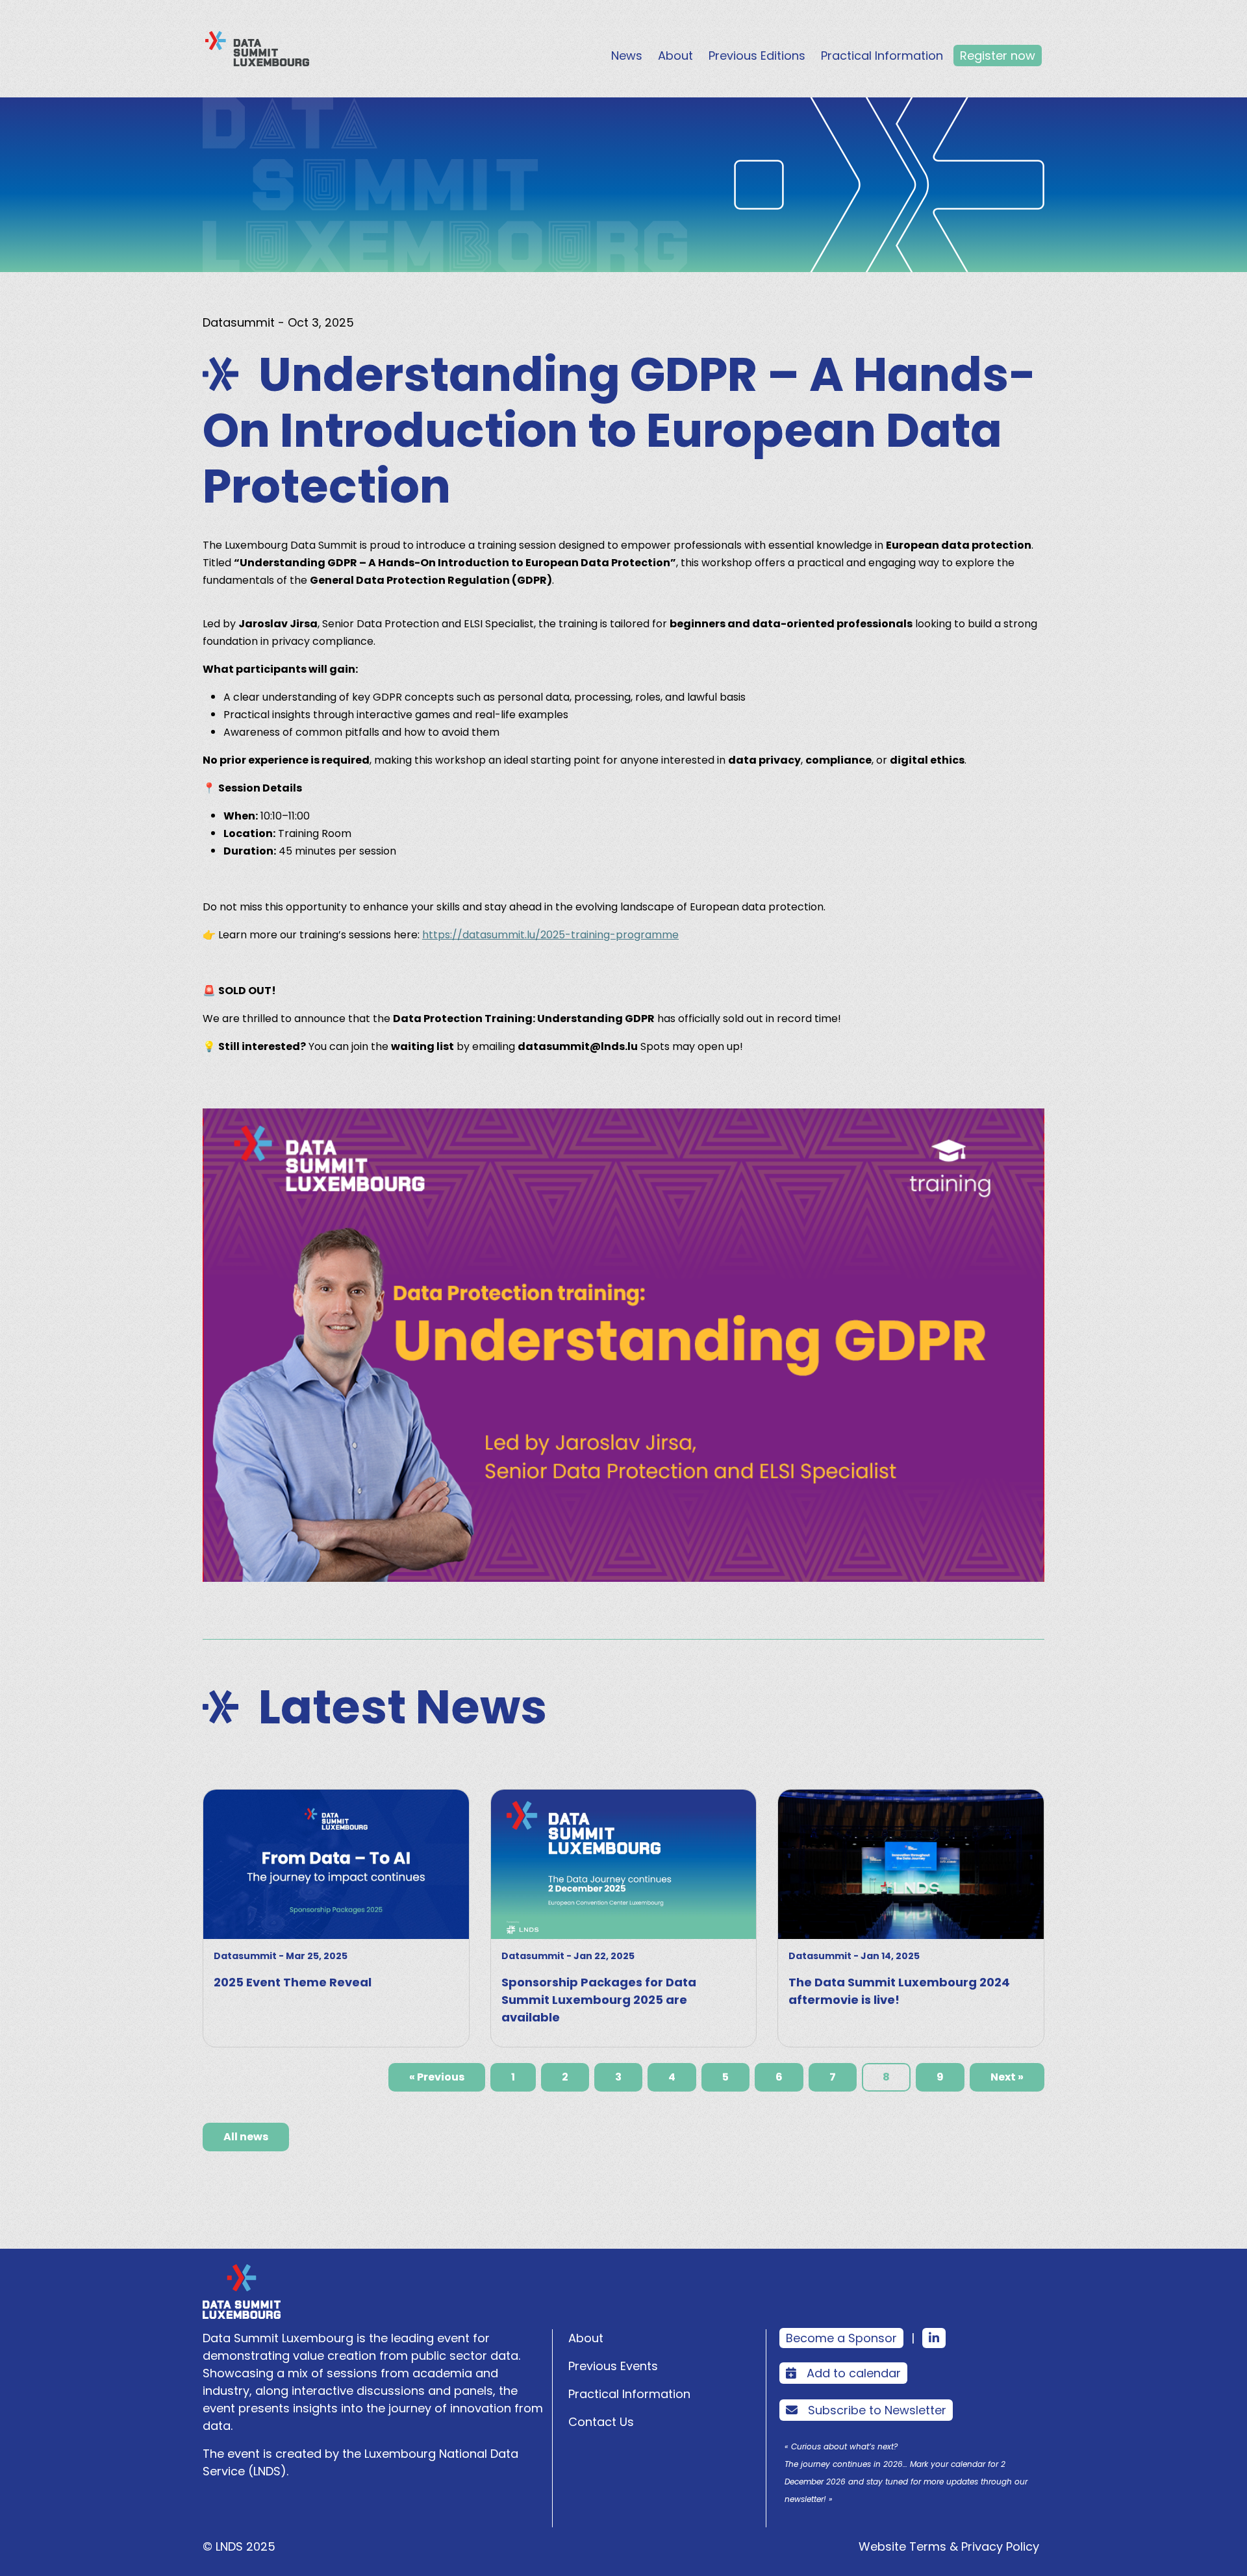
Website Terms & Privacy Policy (949, 2546)
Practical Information (882, 56)
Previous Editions (757, 56)
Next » (1007, 2077)
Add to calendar (854, 2373)
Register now (998, 56)
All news (246, 2137)
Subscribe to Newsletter (877, 2410)
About (675, 56)
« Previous (437, 2077)
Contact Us (601, 2422)
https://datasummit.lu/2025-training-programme (550, 935)
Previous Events (613, 2366)
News (627, 56)
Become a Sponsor (841, 2338)
